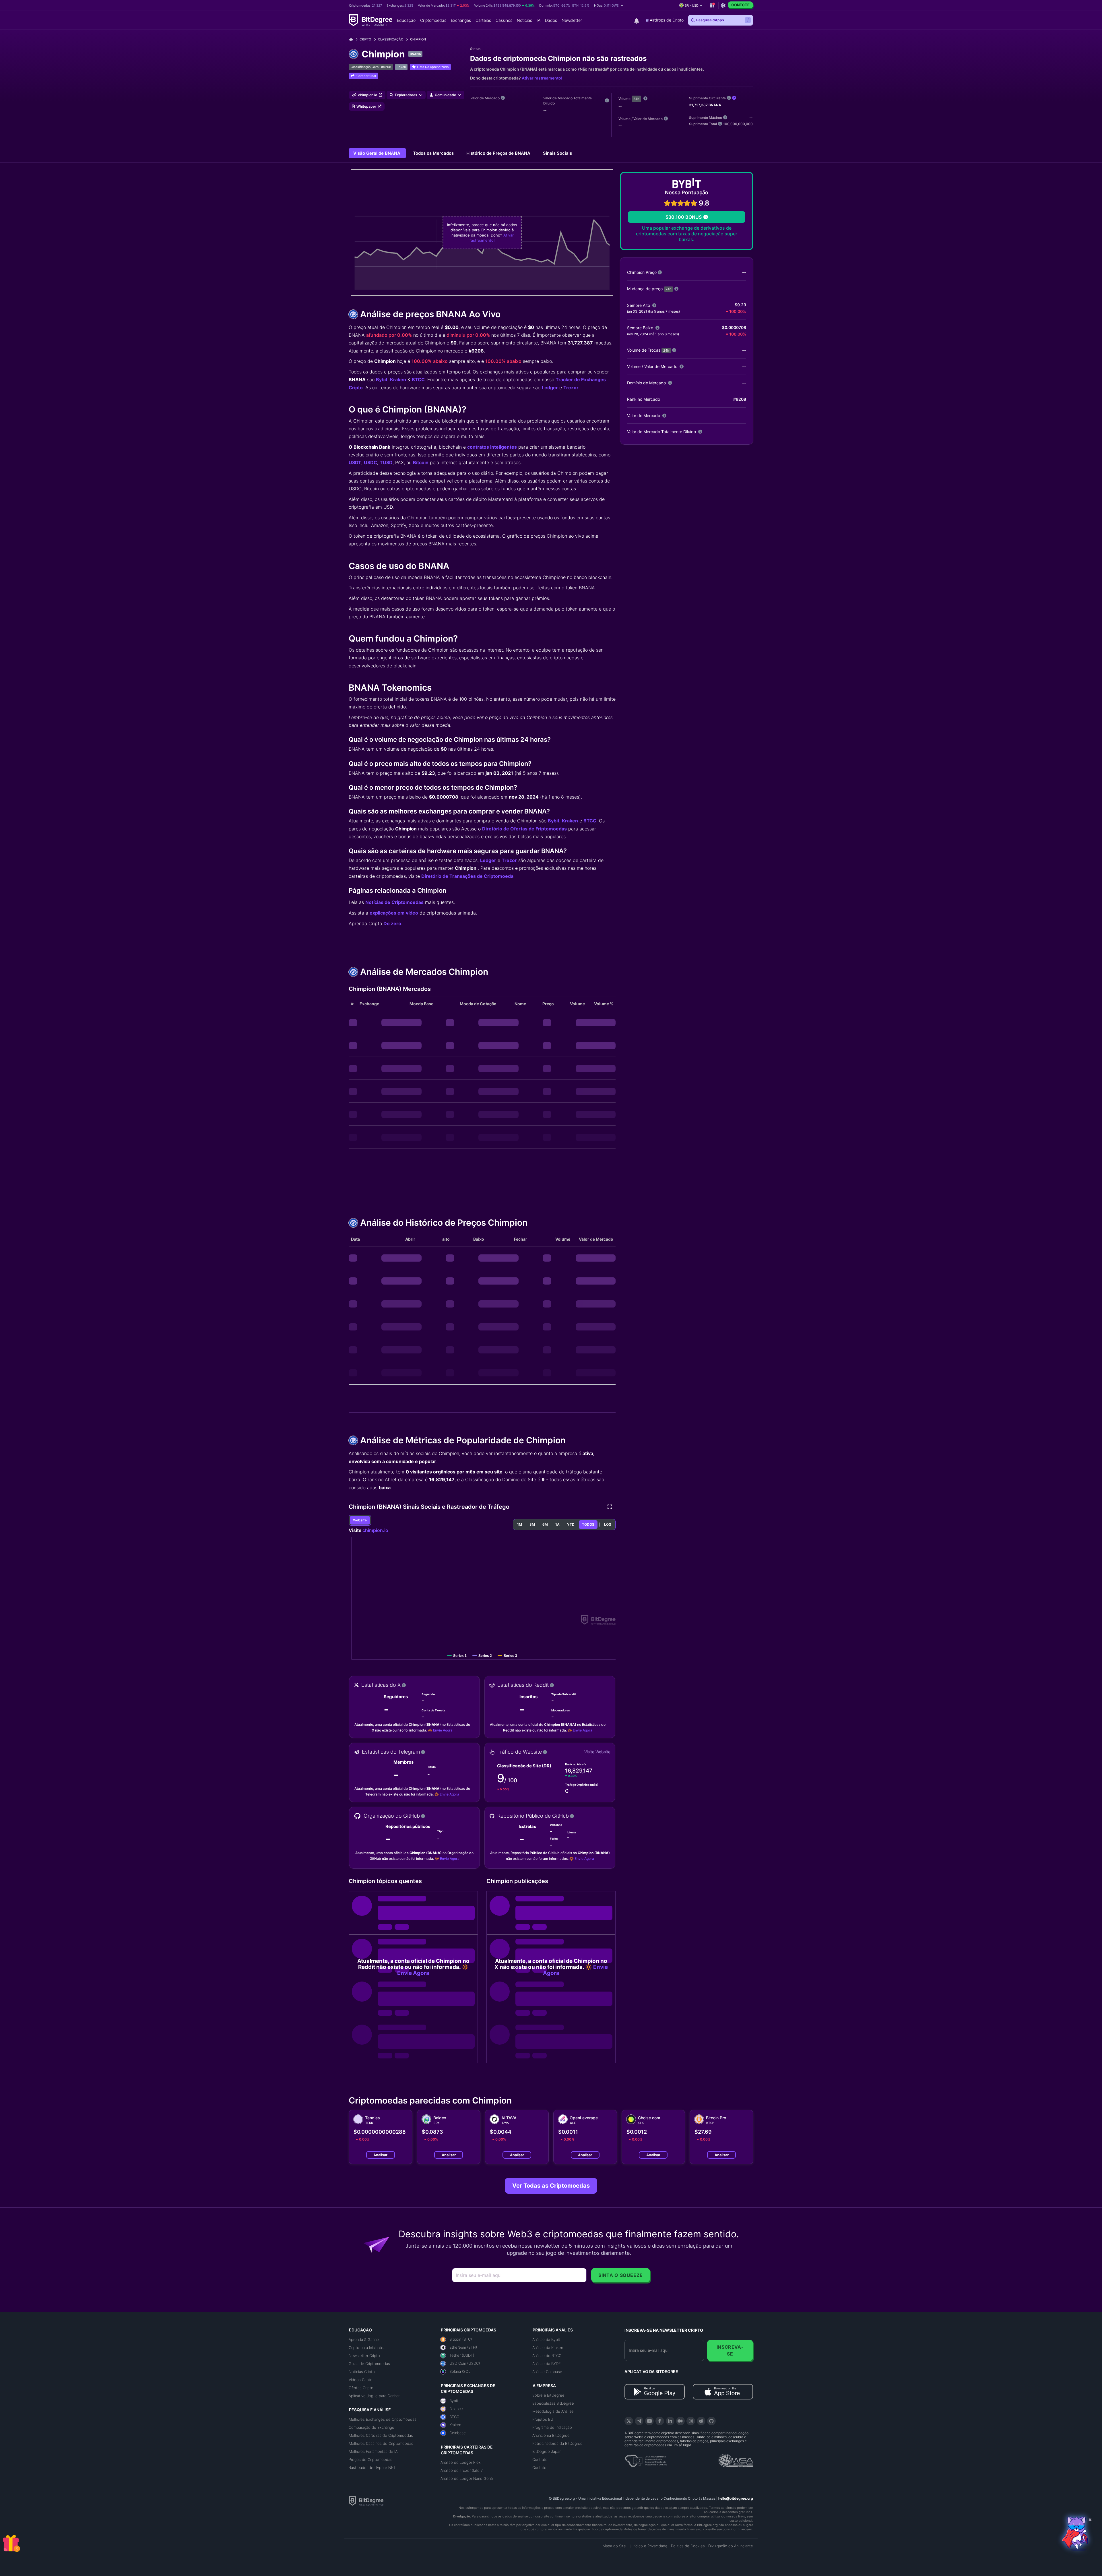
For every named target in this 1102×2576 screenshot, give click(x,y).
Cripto (365, 39)
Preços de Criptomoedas (370, 2459)
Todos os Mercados (434, 153)
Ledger (550, 388)
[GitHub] (711, 2421)
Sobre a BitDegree (548, 2395)
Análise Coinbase (547, 2372)
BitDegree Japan (547, 2451)
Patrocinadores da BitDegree (557, 2443)
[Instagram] (691, 2421)
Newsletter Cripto (364, 2356)
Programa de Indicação (552, 2427)
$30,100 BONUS (684, 217)
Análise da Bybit (546, 2339)
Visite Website (597, 1752)
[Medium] (680, 2421)
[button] (609, 5)
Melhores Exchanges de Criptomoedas (383, 2419)
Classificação (391, 39)
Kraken (398, 379)
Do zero (392, 923)
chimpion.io (375, 1530)
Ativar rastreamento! (542, 78)
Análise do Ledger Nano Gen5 (467, 2478)
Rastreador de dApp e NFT (372, 2467)
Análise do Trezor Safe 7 (462, 2470)
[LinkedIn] (670, 2421)
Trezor (571, 388)
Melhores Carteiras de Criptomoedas (381, 2435)
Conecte (740, 5)
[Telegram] (639, 2421)
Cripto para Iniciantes (367, 2348)
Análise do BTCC (547, 2356)
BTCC (418, 379)
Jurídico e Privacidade (648, 2546)
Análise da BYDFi (547, 2364)
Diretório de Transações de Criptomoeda (467, 876)
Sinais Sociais (557, 153)
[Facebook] (660, 2421)
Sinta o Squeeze (621, 2275)
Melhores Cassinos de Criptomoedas (381, 2443)
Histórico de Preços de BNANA (499, 153)
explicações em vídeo (394, 913)
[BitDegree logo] (366, 2501)
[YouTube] (649, 2421)
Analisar (380, 2155)
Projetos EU (543, 2419)
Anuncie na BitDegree (551, 2435)
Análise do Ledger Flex (461, 2462)
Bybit (382, 379)
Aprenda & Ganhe (364, 2339)
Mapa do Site (614, 2546)
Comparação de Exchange (371, 2427)
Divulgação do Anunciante (731, 2546)
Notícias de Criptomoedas (394, 902)
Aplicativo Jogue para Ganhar (374, 2396)
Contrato (540, 2459)
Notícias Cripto (362, 2372)
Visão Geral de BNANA (377, 153)
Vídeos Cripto (361, 2380)
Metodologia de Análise (553, 2411)
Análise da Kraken (548, 2348)
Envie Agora (443, 1730)
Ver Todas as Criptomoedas (551, 2186)
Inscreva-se (730, 2350)
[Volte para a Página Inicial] (353, 39)
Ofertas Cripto (361, 2388)
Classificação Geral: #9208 (371, 67)
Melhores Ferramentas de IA (373, 2451)
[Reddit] (701, 2421)
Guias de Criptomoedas (369, 2364)
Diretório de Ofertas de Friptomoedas (524, 829)
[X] (629, 2421)
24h (636, 99)
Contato (539, 2467)
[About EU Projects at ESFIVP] (646, 2459)
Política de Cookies (688, 2546)
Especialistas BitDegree (553, 2403)
